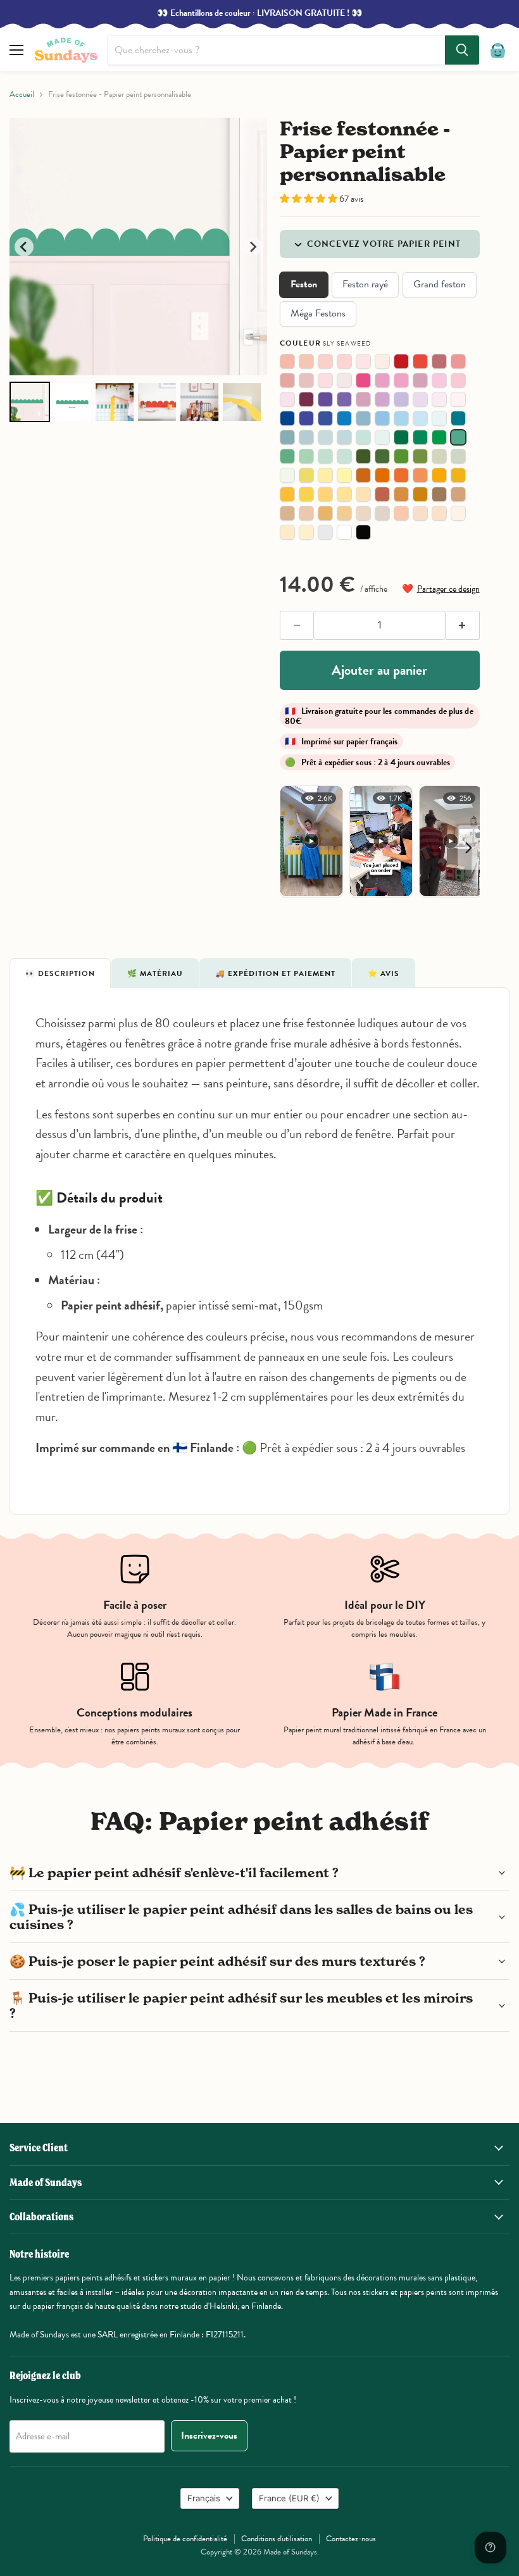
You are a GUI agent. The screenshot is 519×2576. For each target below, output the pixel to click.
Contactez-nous (351, 2539)
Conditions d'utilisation (277, 2539)
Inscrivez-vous (209, 2435)
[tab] (60, 973)
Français (204, 2498)
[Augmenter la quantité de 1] (463, 625)
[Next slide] (253, 247)
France (289, 2498)
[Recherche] (462, 50)
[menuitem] (30, 402)
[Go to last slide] (24, 247)
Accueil (22, 95)
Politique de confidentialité (185, 2539)
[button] (310, 199)
